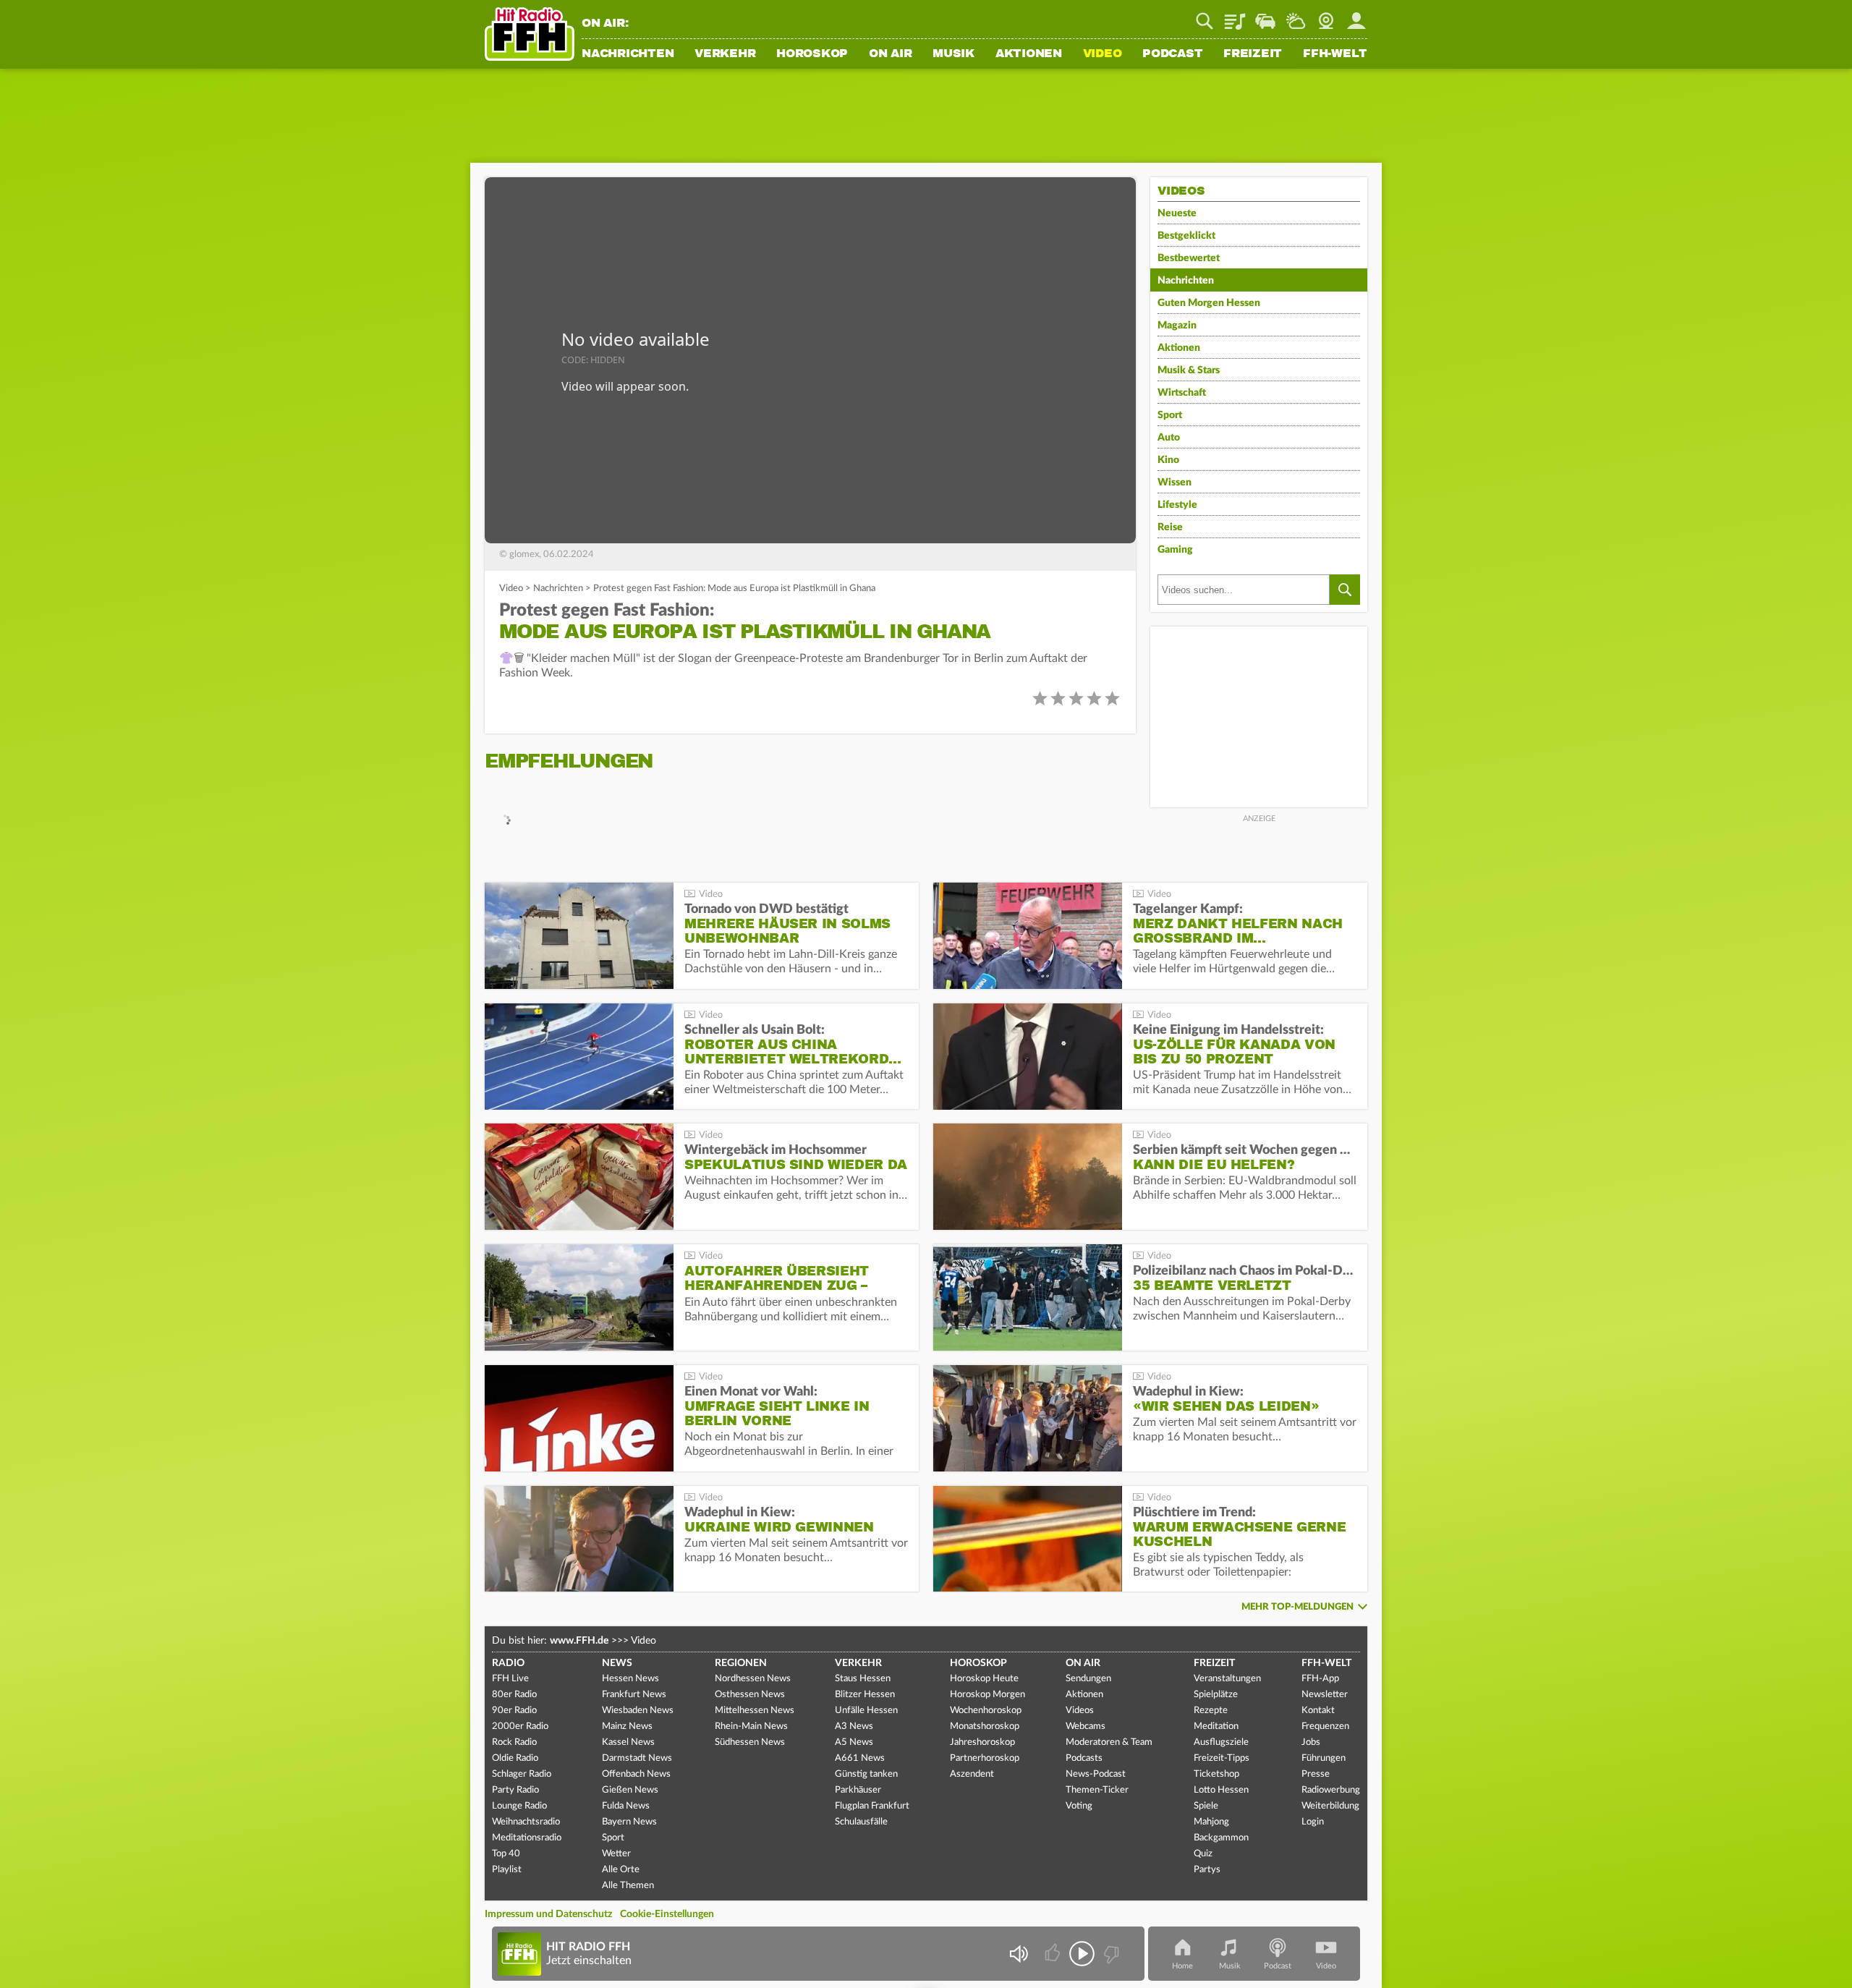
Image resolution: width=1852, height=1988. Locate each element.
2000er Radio (520, 1726)
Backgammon (1221, 1838)
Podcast (1172, 54)
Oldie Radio (515, 1758)
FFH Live (510, 1679)
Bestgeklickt (1186, 236)
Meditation (1216, 1726)
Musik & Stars (1189, 370)
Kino (1168, 460)
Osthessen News (750, 1695)
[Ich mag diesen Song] (1054, 1954)
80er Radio (514, 1695)
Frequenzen (1325, 1726)
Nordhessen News (753, 1679)
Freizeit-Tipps (1222, 1758)
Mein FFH (1356, 16)
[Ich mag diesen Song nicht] (1110, 1954)
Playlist (1235, 16)
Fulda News (626, 1806)
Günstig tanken (866, 1774)
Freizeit (1253, 54)
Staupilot (1265, 16)
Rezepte (1211, 1711)
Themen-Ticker (1097, 1790)
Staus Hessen (863, 1679)
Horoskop (812, 54)
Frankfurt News (634, 1695)
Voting (1079, 1806)
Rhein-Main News (751, 1726)
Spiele (1206, 1806)
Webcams (1086, 1726)
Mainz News (627, 1726)
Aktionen (1029, 54)
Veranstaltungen (1227, 1679)
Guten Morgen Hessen (1209, 303)
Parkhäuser (858, 1790)
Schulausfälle (861, 1822)
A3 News (854, 1726)
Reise (1170, 527)
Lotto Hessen (1221, 1790)
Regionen (741, 1663)
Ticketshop (1216, 1774)
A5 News (854, 1742)
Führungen (1324, 1758)
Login (1313, 1822)
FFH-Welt (1335, 54)
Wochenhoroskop (986, 1711)
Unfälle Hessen (866, 1711)
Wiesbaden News (638, 1711)
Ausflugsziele (1221, 1742)
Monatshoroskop (985, 1726)
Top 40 (506, 1854)
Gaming (1175, 550)
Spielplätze (1216, 1695)
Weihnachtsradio (526, 1822)
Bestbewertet (1189, 258)
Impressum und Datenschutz (548, 1914)
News (617, 1663)
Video (1103, 54)
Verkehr (725, 54)
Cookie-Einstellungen (667, 1914)
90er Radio (514, 1711)
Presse (1316, 1774)
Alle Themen (628, 1886)
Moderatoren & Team (1109, 1742)
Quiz (1203, 1854)
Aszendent (972, 1774)
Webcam (1326, 16)
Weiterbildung (1330, 1806)
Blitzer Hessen (865, 1695)
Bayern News (629, 1822)
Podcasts (1084, 1758)
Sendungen (1088, 1679)
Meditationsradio (527, 1838)
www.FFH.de (579, 1641)
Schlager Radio (522, 1774)
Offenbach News (636, 1774)
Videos (1080, 1711)
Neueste (1177, 213)
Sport (1170, 415)
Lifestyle (1177, 505)
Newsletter (1325, 1695)
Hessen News (630, 1679)
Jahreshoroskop (982, 1742)
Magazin (1177, 326)
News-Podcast (1096, 1774)
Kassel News (628, 1742)
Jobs (1311, 1742)
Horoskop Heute (984, 1679)
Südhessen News (750, 1742)
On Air (891, 54)
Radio (508, 1663)
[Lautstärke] (1018, 1954)
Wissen (1175, 483)
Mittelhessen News (755, 1711)
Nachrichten (628, 54)
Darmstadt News (637, 1758)
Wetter (1296, 16)
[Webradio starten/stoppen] (1082, 1954)
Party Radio (515, 1790)
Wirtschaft (1182, 393)
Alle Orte (621, 1870)
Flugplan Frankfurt (872, 1806)
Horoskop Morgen (987, 1695)
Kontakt (1318, 1711)
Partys (1207, 1870)
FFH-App (1320, 1679)
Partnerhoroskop (985, 1758)
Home (1182, 1966)
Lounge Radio (519, 1806)
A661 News (860, 1758)
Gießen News (630, 1790)
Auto (1169, 438)
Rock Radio (514, 1742)
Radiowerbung (1331, 1790)
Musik (953, 54)
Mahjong (1211, 1822)
